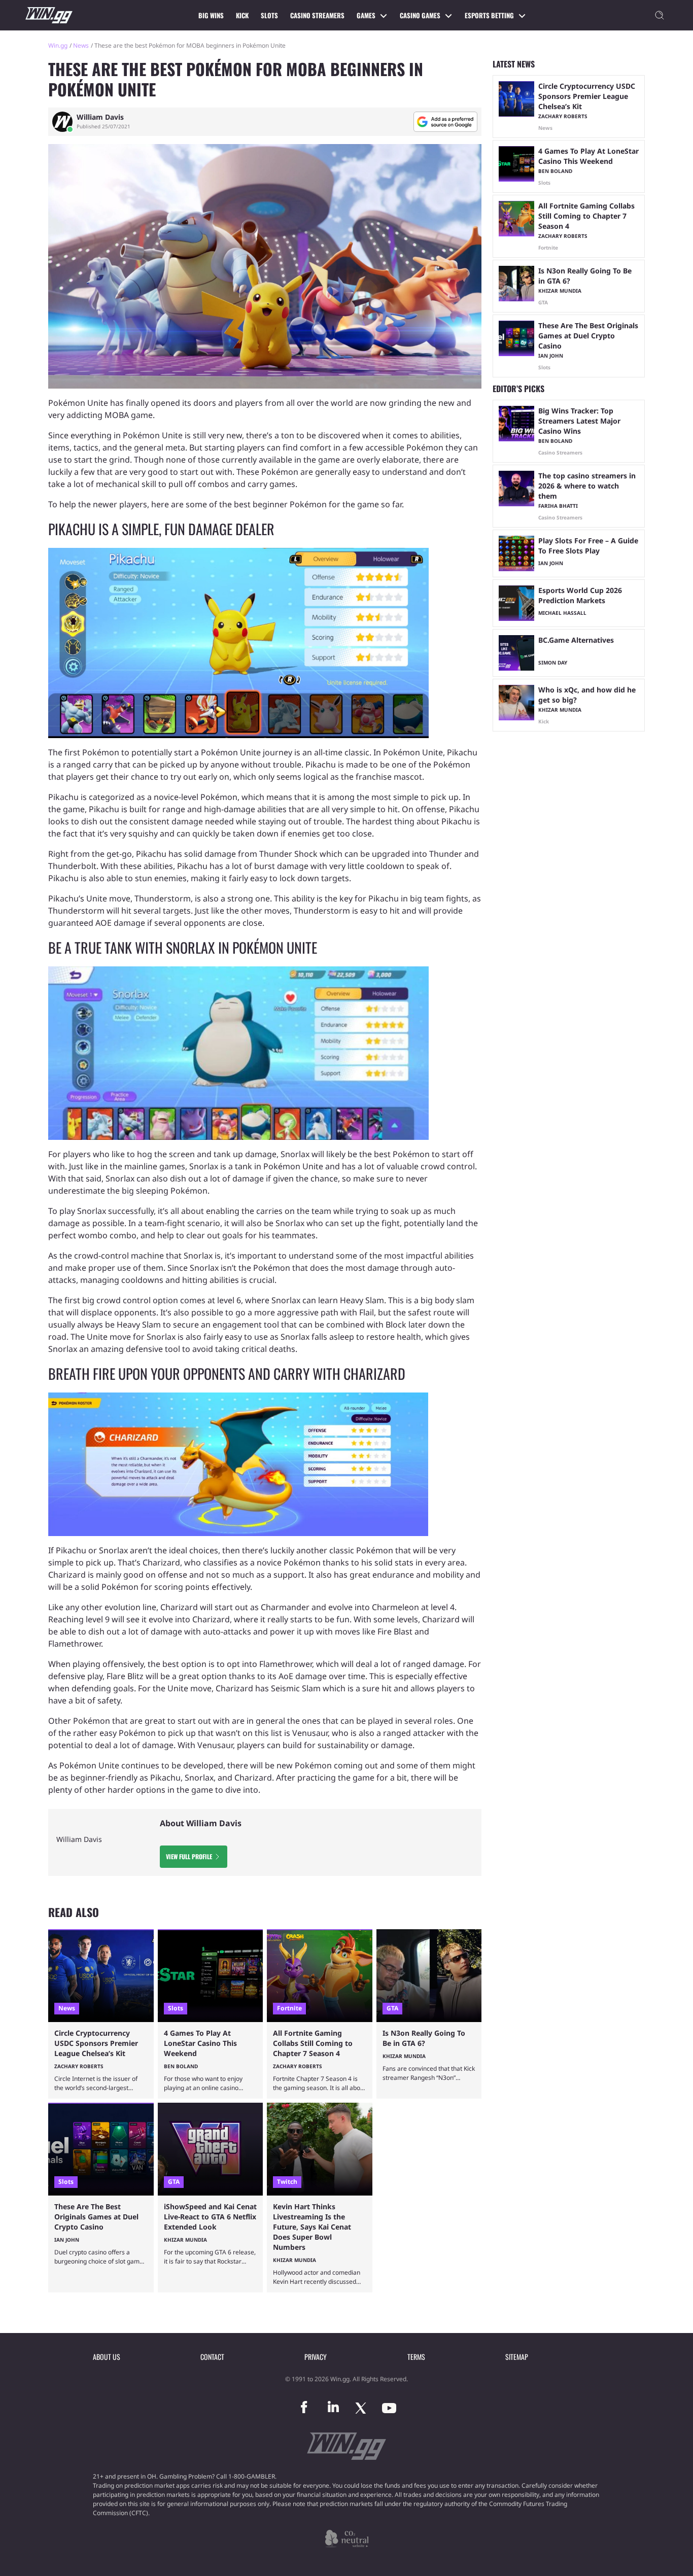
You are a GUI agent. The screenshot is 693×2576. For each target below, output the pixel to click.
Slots (269, 15)
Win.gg (58, 45)
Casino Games (420, 15)
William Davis (100, 117)
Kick (242, 15)
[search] (660, 15)
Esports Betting (489, 15)
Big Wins (211, 15)
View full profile (189, 1856)
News (81, 45)
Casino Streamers (317, 15)
